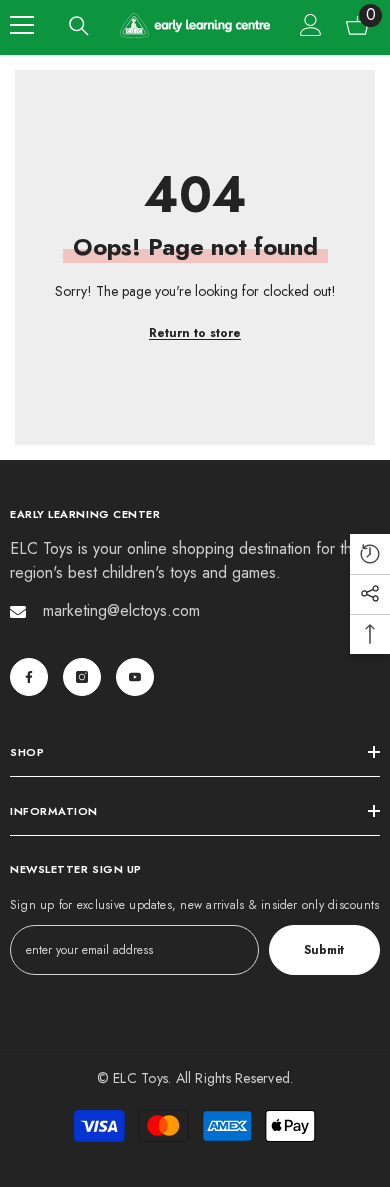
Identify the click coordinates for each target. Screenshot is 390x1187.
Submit (324, 950)
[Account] (311, 25)
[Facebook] (29, 677)
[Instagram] (82, 677)
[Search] (79, 26)
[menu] (22, 25)
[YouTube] (135, 677)
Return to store (195, 333)
